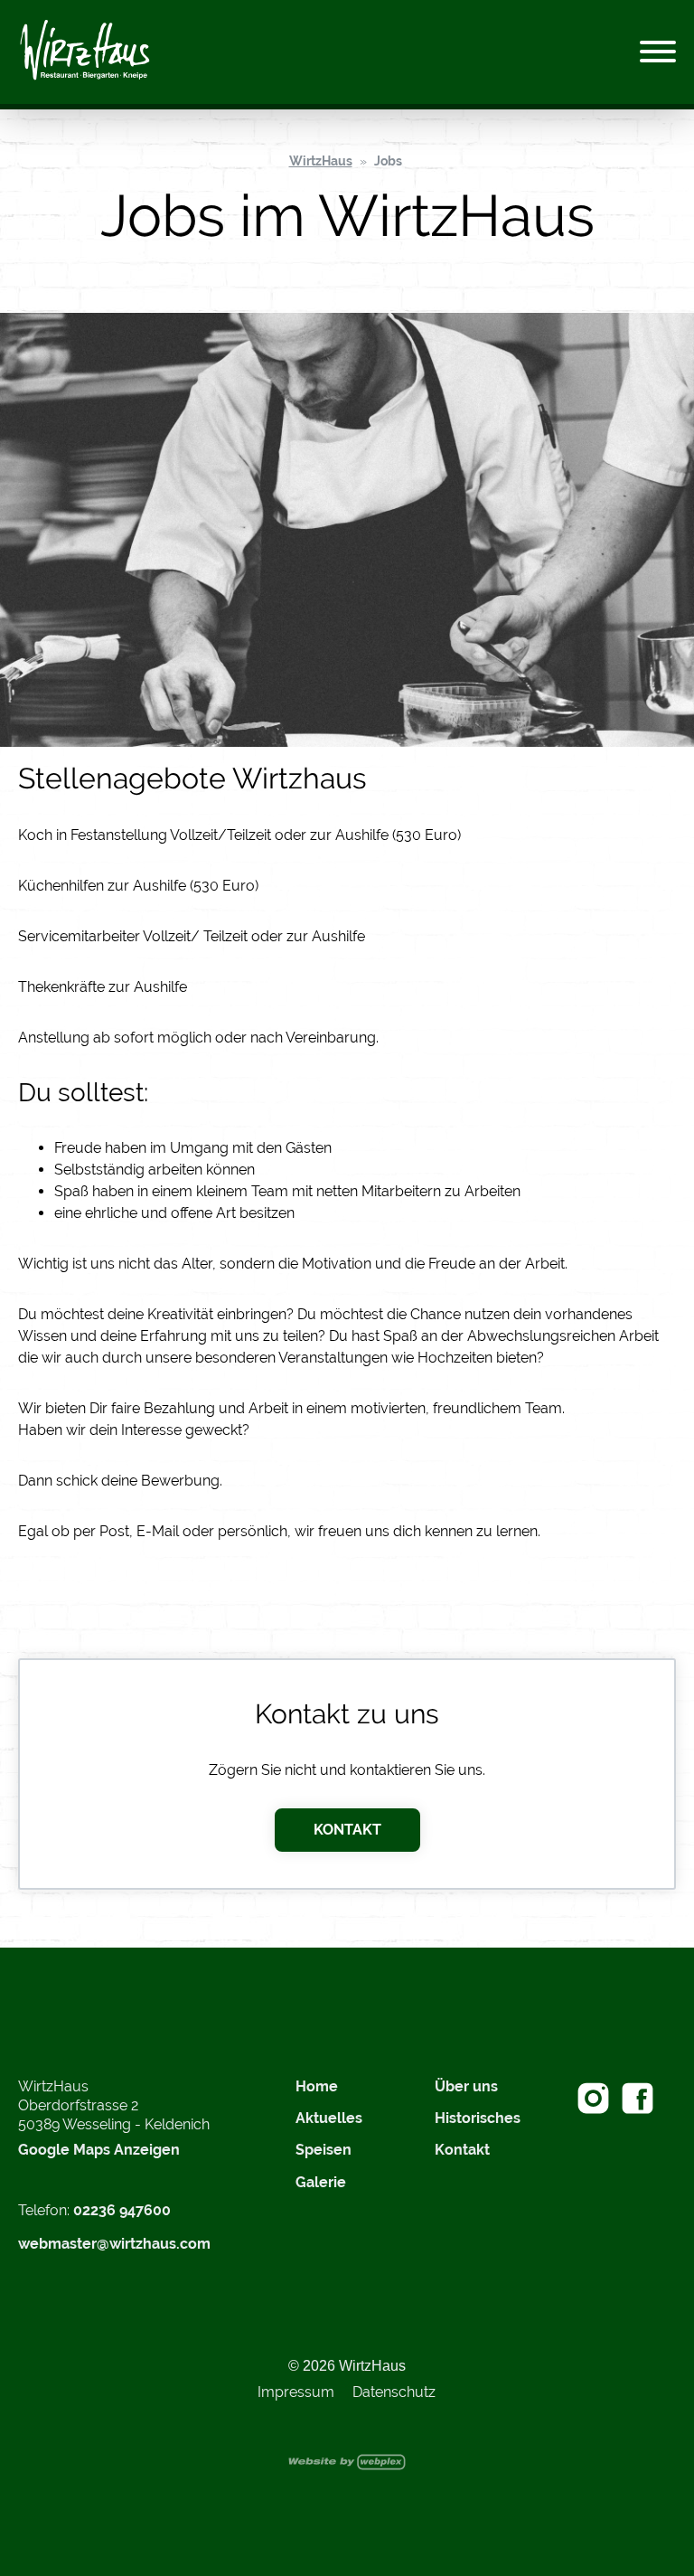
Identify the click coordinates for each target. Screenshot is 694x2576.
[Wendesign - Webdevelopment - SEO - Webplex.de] (347, 2461)
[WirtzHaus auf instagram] (593, 2098)
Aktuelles (329, 2118)
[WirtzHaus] (85, 52)
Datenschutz (394, 2392)
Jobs (388, 161)
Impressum (296, 2392)
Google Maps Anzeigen (99, 2150)
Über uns (466, 2086)
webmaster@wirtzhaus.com (114, 2244)
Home (317, 2086)
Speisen (324, 2150)
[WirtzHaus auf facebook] (638, 2098)
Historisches (478, 2118)
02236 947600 (122, 2210)
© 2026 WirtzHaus (347, 2366)
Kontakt (347, 1830)
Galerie (321, 2182)
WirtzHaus (321, 161)
